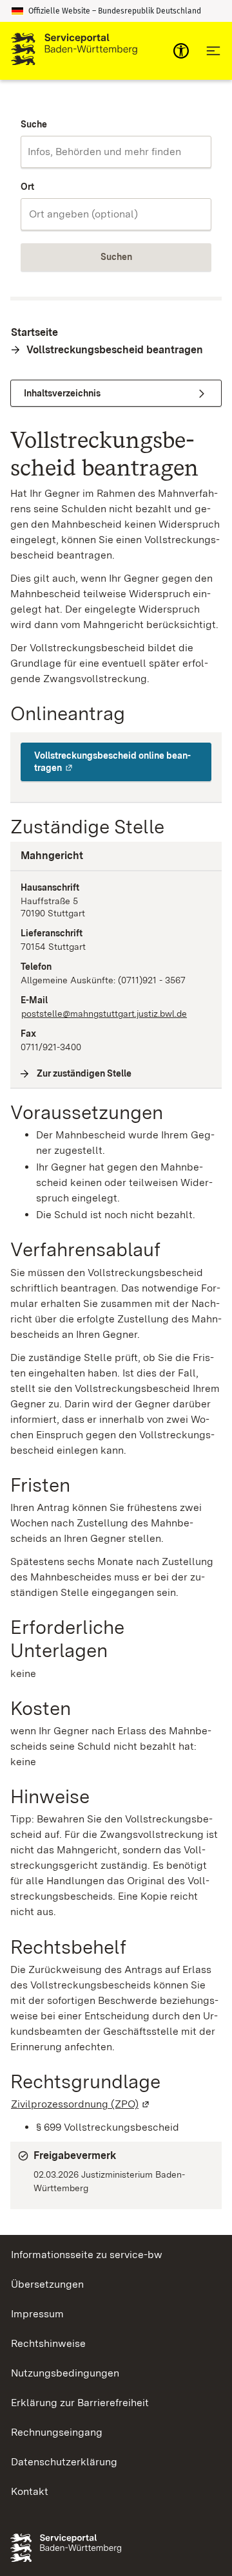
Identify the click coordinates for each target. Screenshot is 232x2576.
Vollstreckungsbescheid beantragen (115, 350)
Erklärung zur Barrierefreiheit (80, 2403)
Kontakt (30, 2491)
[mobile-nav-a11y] (181, 51)
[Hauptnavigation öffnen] (213, 51)
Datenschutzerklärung (64, 2462)
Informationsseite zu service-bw (87, 2255)
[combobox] (116, 152)
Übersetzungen (47, 2284)
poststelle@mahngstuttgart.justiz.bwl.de (104, 1014)
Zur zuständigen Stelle (84, 1073)
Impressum (37, 2314)
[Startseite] (74, 51)
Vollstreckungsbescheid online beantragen (122, 762)
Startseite (34, 332)
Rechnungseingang (57, 2432)
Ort (27, 187)
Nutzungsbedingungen (65, 2373)
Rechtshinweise (48, 2343)
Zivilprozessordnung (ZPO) (81, 2104)
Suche (34, 124)
